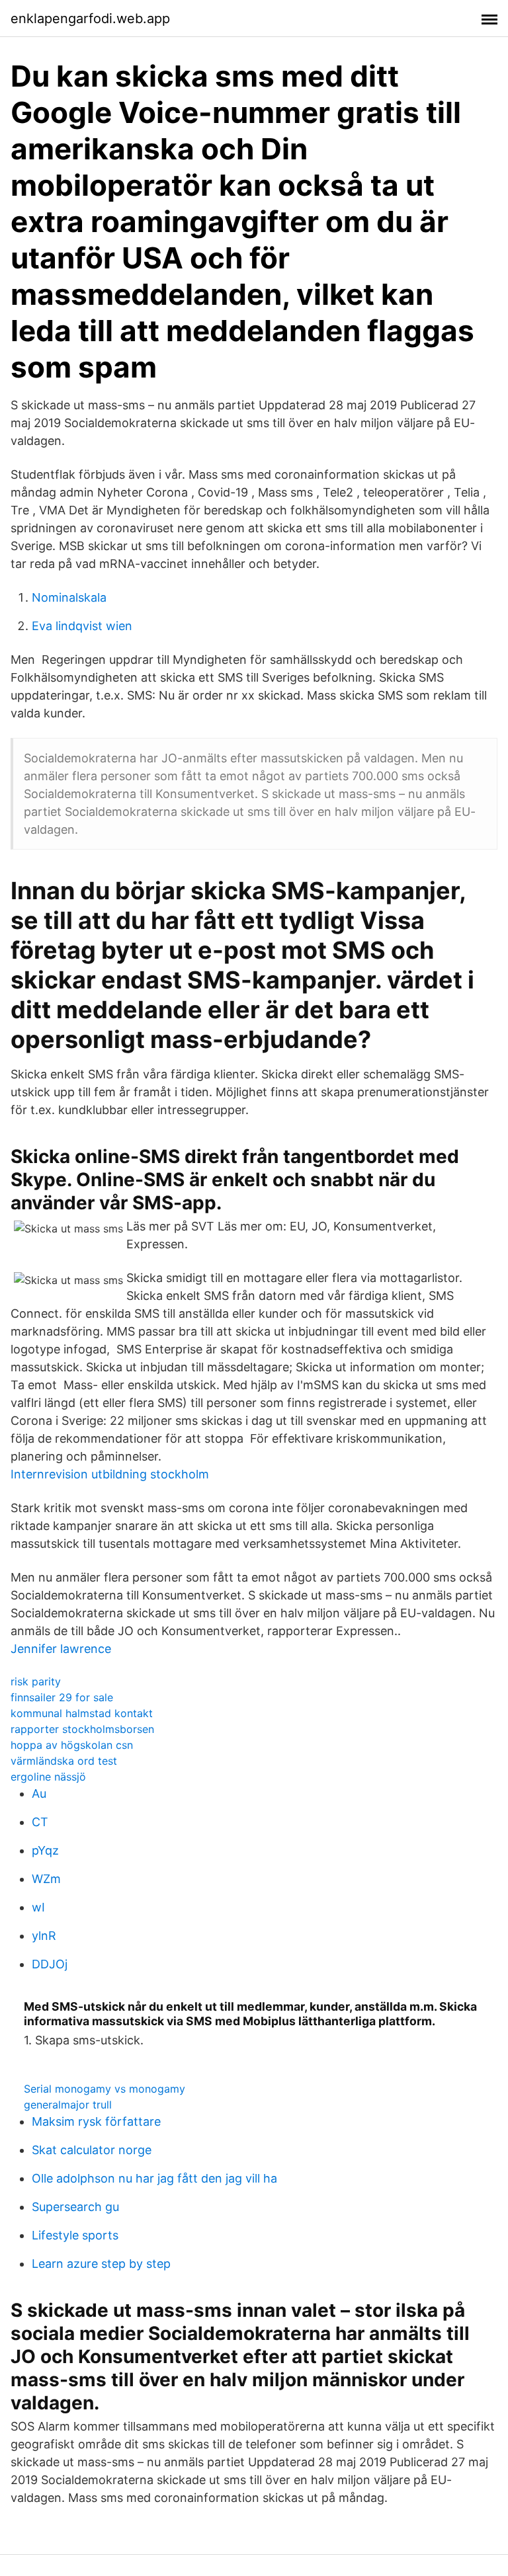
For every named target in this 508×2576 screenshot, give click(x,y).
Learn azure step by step (101, 2264)
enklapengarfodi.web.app (90, 19)
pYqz (45, 1850)
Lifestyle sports (75, 2235)
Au (39, 1793)
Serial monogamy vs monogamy (105, 2089)
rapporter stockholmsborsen (82, 1729)
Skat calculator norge (92, 2150)
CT (40, 1822)
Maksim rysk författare (96, 2121)
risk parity (36, 1681)
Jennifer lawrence (61, 1649)
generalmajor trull (68, 2105)
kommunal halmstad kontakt (82, 1713)
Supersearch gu (75, 2207)
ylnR (44, 1936)
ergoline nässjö (48, 1777)
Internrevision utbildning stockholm (110, 1474)
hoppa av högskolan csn (72, 1745)
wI (38, 1907)
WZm (46, 1879)
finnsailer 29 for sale (62, 1697)
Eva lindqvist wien (82, 626)
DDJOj (50, 1964)
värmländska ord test (64, 1761)
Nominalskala (69, 597)
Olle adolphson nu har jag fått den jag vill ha (154, 2178)
